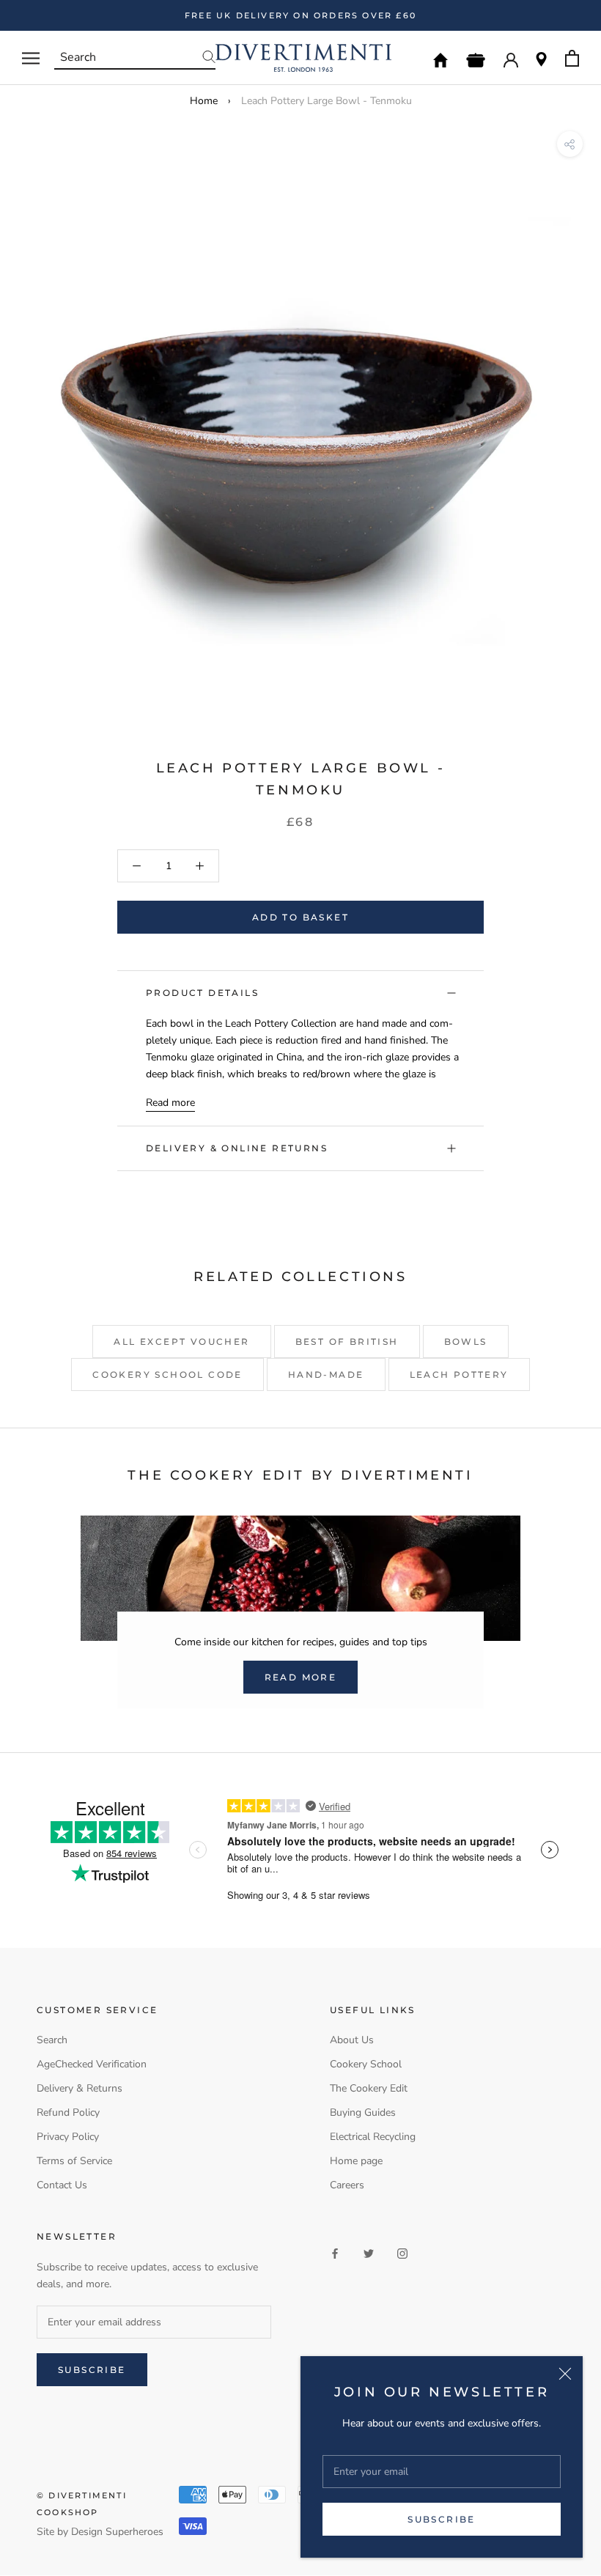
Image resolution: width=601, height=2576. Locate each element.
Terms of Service (74, 2161)
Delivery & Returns (80, 2088)
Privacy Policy (68, 2137)
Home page (356, 2161)
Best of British (347, 1341)
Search (52, 2040)
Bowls (466, 1341)
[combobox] (135, 58)
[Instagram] (402, 2252)
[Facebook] (335, 2252)
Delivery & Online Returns (237, 1148)
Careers (347, 2185)
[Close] (565, 2374)
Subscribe (442, 2519)
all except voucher (181, 1341)
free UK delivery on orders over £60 (300, 15)
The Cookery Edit (369, 2088)
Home (204, 101)
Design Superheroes (117, 2532)
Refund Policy (68, 2112)
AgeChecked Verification (92, 2064)
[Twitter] (369, 2252)
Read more (170, 1103)
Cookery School (366, 2064)
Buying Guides (363, 2112)
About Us (352, 2040)
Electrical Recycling (373, 2137)
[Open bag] (572, 58)
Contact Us (62, 2185)
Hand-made (326, 1374)
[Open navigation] (31, 58)
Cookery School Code (167, 1374)
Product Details (202, 993)
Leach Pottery (459, 1374)
